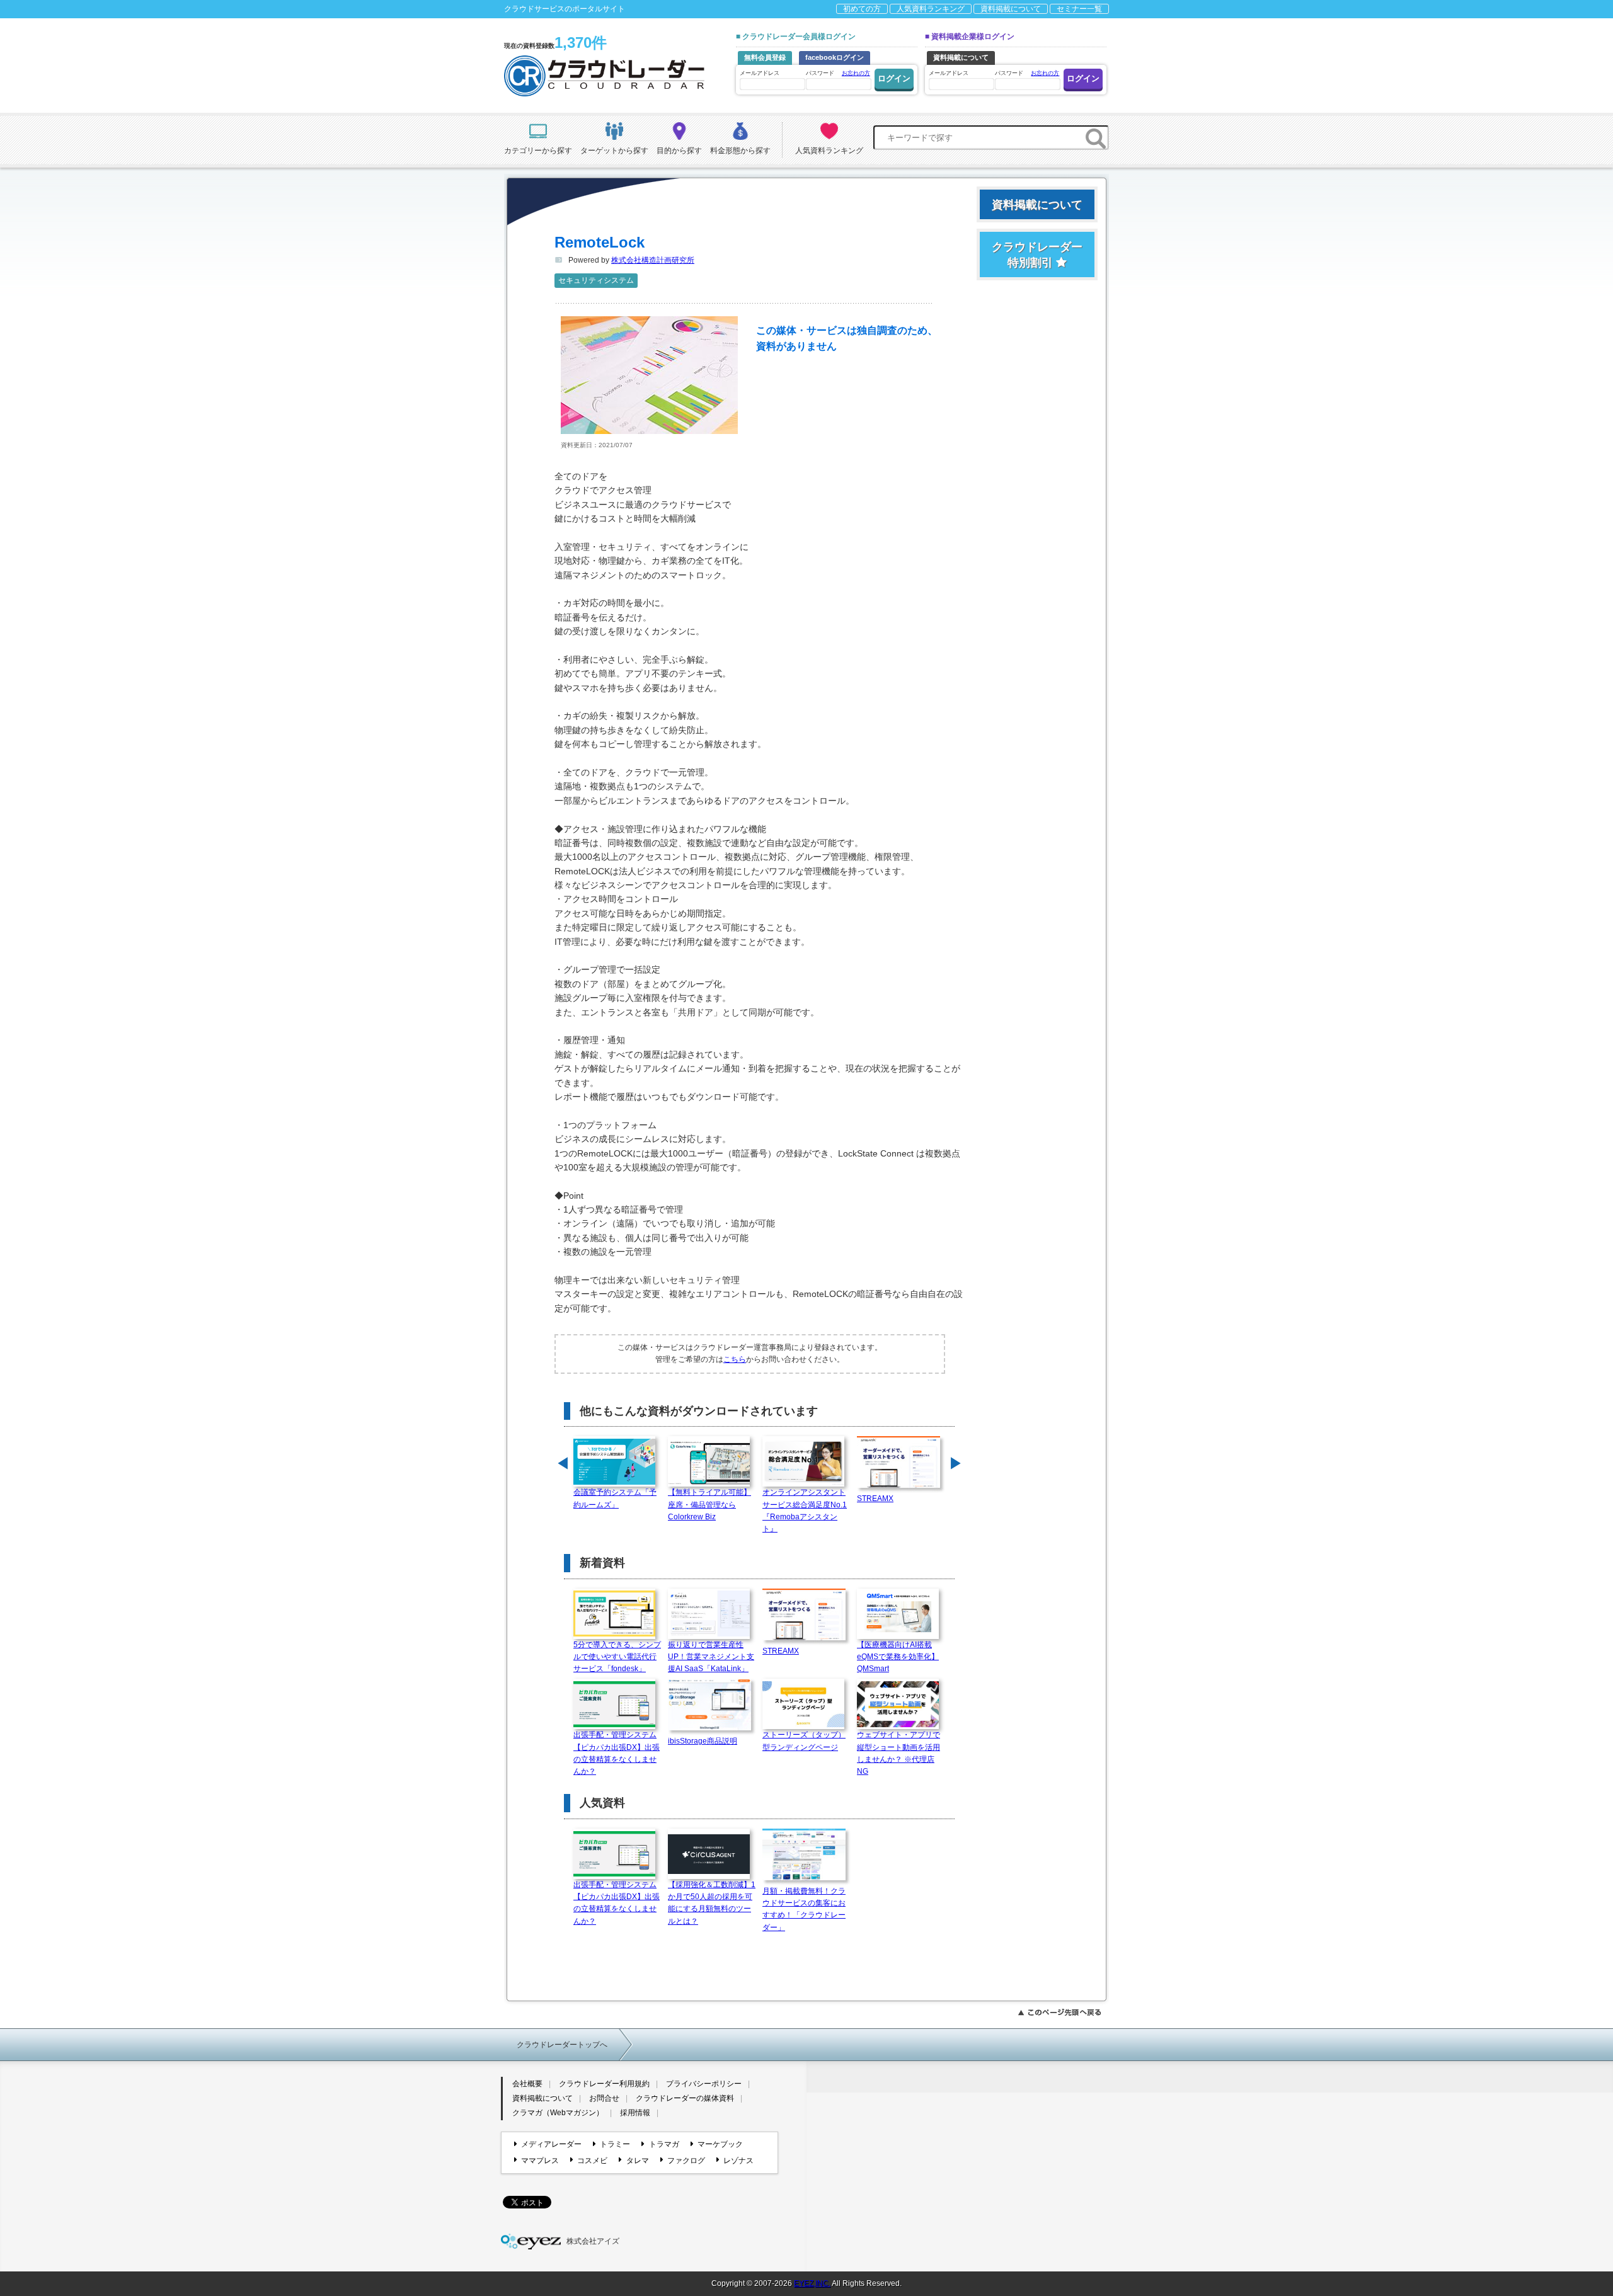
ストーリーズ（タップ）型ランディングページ (804, 1741)
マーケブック (720, 2144)
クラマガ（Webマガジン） (558, 2113)
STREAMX (875, 1499)
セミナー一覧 (1079, 9)
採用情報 (635, 2113)
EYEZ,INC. (812, 2283)
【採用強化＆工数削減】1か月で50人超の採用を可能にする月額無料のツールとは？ (712, 1903)
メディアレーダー (551, 2144)
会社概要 (527, 2084)
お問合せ (604, 2098)
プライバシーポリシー (704, 2084)
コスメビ (592, 2161)
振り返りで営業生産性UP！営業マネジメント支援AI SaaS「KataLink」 (711, 1657)
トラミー (615, 2144)
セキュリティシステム (596, 280)
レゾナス (738, 2161)
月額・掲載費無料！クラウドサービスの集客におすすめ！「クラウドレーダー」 (804, 1909)
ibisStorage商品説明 (703, 1741)
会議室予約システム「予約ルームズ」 (615, 1498)
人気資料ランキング (931, 9)
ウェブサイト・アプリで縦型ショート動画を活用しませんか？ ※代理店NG (898, 1753)
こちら (735, 1359)
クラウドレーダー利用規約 (604, 2084)
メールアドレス (760, 73)
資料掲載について (1011, 9)
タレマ (637, 2161)
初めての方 (862, 9)
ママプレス (540, 2161)
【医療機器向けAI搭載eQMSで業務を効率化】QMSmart (898, 1657)
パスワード (838, 73)
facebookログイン (835, 57)
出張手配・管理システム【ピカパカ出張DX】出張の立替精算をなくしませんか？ (617, 1753)
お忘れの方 (856, 73)
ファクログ (686, 2161)
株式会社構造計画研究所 (653, 260)
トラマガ (664, 2144)
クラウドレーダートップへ (562, 2045)
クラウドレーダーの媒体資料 (685, 2098)
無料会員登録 (765, 57)
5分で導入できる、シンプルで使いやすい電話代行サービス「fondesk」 (617, 1657)
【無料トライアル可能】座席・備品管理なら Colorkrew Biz (709, 1504)
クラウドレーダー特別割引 (1037, 255)
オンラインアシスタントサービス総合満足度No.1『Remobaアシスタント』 (805, 1511)
